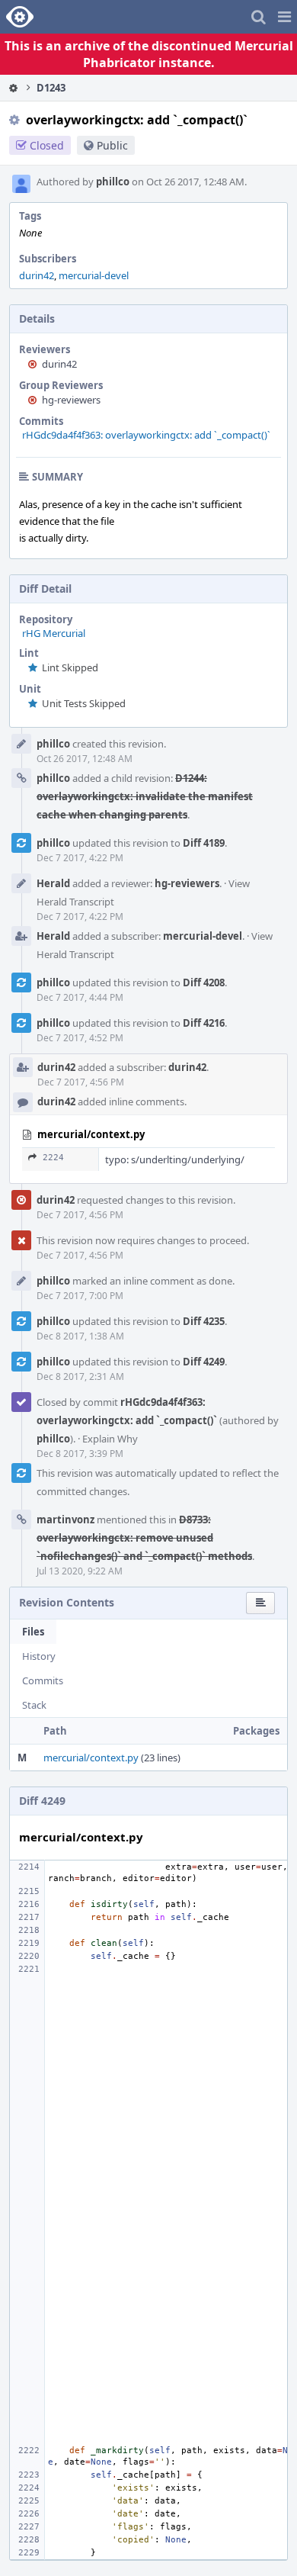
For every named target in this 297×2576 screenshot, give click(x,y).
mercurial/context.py (91, 1758)
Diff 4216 (204, 1023)
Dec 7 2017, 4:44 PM (80, 997)
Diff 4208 (204, 982)
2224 (53, 1158)
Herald (53, 883)
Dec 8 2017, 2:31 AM (80, 1376)
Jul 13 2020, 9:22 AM (80, 1571)
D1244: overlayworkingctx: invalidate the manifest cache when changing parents (145, 796)
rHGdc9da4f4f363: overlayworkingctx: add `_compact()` (146, 435)
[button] (284, 17)
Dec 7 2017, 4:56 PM (81, 1082)
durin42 (37, 275)
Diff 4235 (204, 1321)
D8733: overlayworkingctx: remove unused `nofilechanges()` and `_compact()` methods (144, 1538)
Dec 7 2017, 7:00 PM (80, 1296)
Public (112, 145)
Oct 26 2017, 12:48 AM (85, 759)
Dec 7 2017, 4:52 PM (80, 1038)
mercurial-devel (94, 275)
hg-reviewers (71, 400)
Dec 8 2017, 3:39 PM (80, 1454)
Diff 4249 (204, 1362)
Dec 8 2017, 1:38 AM (80, 1336)
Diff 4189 (204, 843)
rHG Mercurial (54, 633)
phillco (113, 182)
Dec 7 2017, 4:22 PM (80, 858)
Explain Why (110, 1439)
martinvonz (65, 1520)
